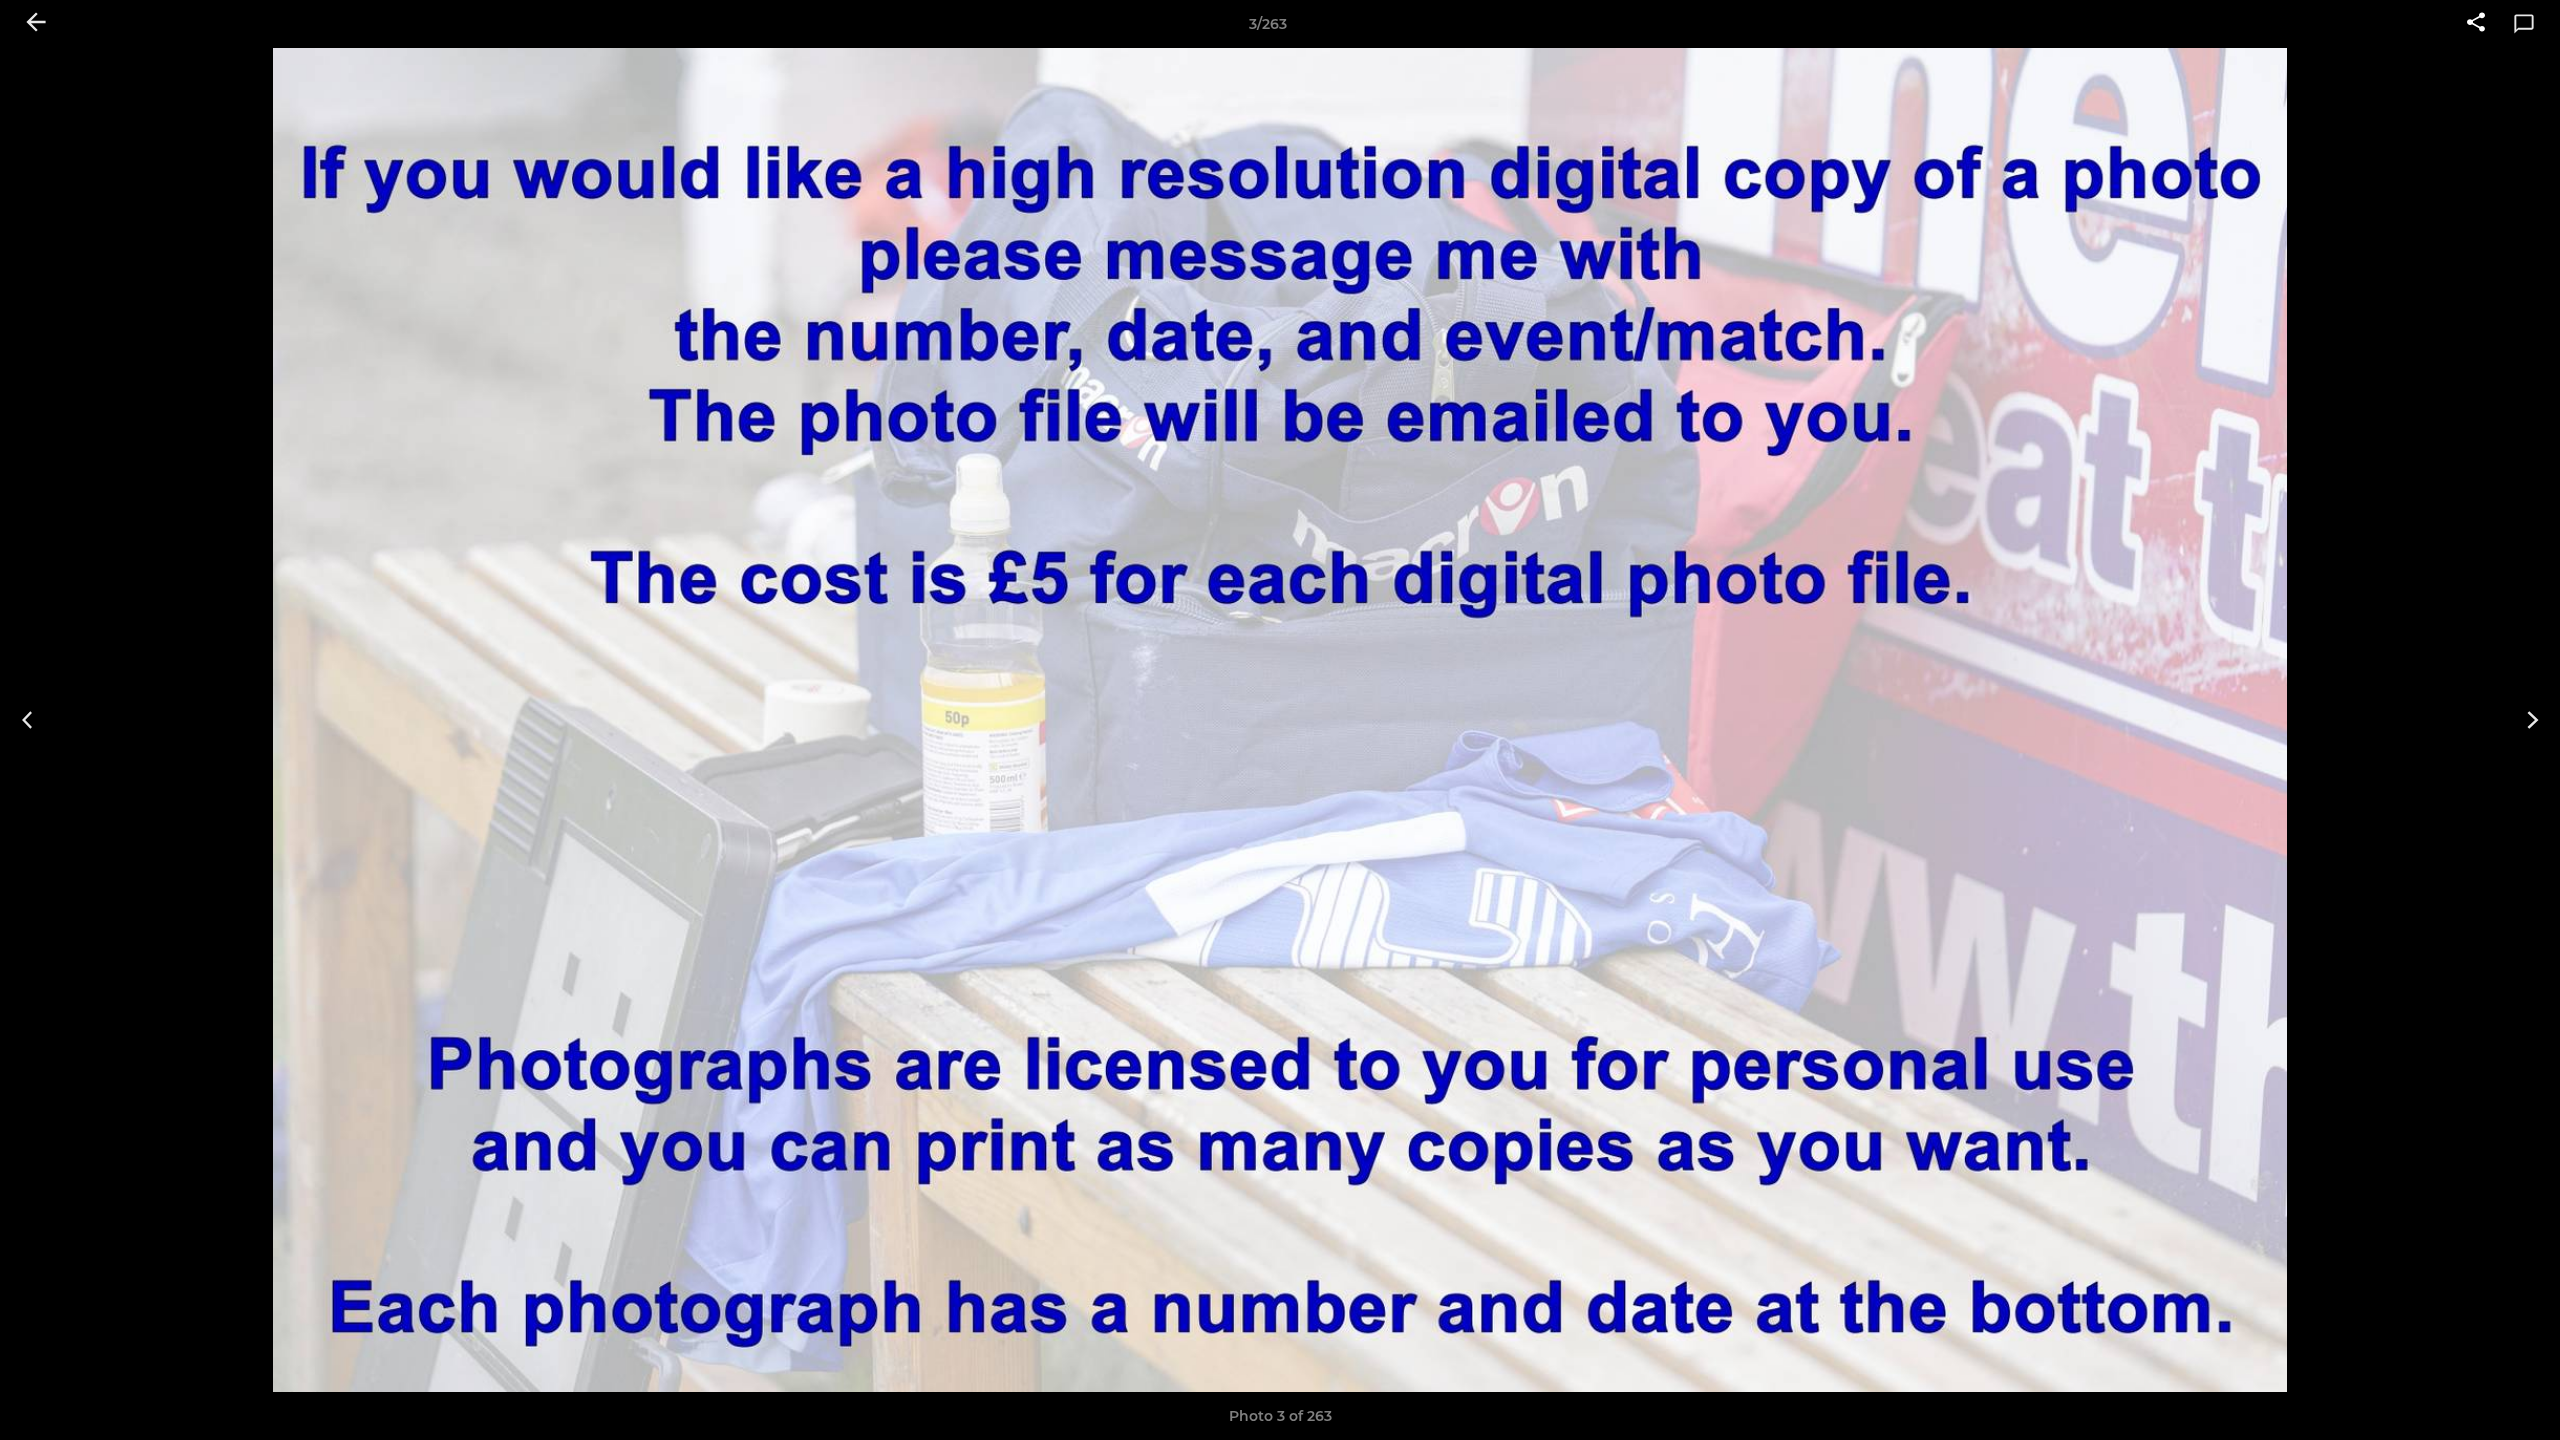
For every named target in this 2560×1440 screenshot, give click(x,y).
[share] (2476, 24)
